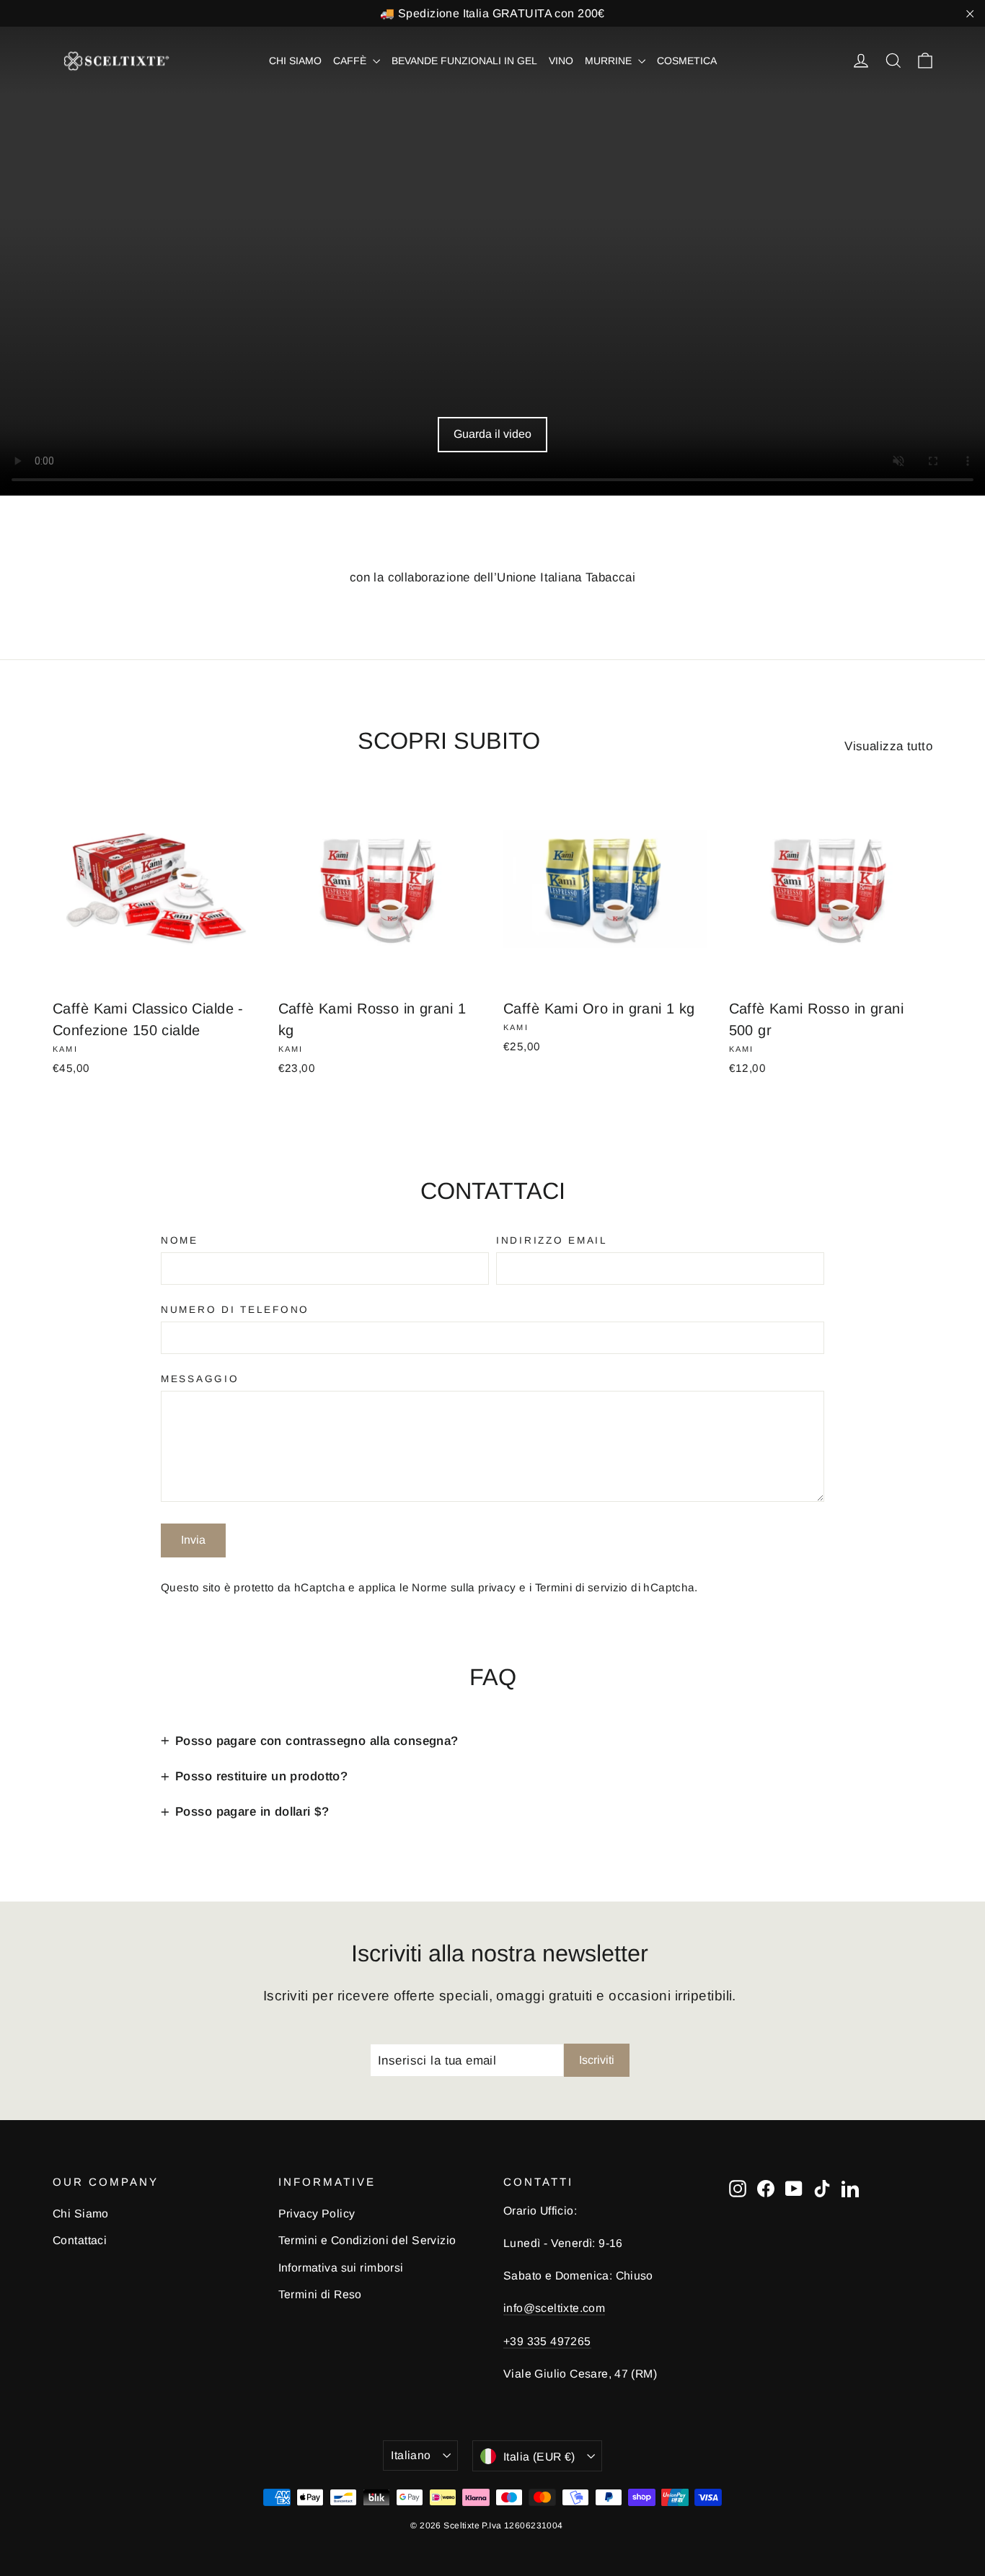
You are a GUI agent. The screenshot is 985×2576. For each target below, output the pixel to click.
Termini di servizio (582, 1587)
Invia (193, 1540)
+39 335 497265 (547, 2341)
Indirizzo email (552, 1241)
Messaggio (200, 1380)
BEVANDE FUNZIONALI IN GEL (464, 61)
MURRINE (610, 61)
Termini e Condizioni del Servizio (367, 2240)
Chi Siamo (81, 2214)
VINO (561, 61)
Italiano (411, 2455)
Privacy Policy (317, 2214)
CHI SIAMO (295, 61)
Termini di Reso (320, 2294)
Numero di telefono (235, 1310)
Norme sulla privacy (464, 1587)
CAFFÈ (351, 61)
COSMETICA (687, 61)
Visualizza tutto (888, 746)
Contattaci (80, 2240)
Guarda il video (492, 434)
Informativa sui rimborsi (341, 2268)
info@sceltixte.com (554, 2308)
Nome (180, 1241)
